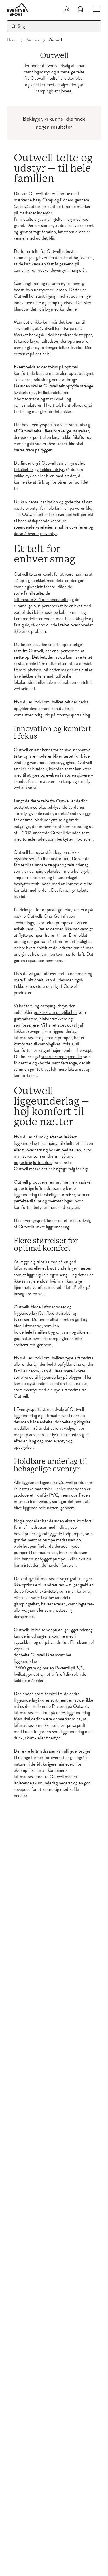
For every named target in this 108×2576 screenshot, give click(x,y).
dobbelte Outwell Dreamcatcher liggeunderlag (43, 1658)
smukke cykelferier (71, 527)
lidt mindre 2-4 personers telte (41, 600)
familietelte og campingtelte (38, 219)
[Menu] (94, 9)
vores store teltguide (32, 715)
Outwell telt (54, 386)
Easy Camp (43, 200)
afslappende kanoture (47, 521)
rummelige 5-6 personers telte (41, 606)
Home (12, 40)
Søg (21, 26)
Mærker (33, 40)
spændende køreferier (33, 527)
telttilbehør (23, 470)
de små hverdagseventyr (35, 534)
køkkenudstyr (52, 470)
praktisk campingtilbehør (55, 1012)
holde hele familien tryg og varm (42, 1332)
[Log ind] (67, 9)
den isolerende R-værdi (46, 1706)
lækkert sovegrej (28, 1031)
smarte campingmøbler (62, 1057)
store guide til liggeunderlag (38, 1377)
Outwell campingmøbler (63, 463)
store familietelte (29, 593)
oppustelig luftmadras (33, 1163)
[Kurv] (80, 9)
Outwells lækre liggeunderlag (44, 1227)
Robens (67, 200)
